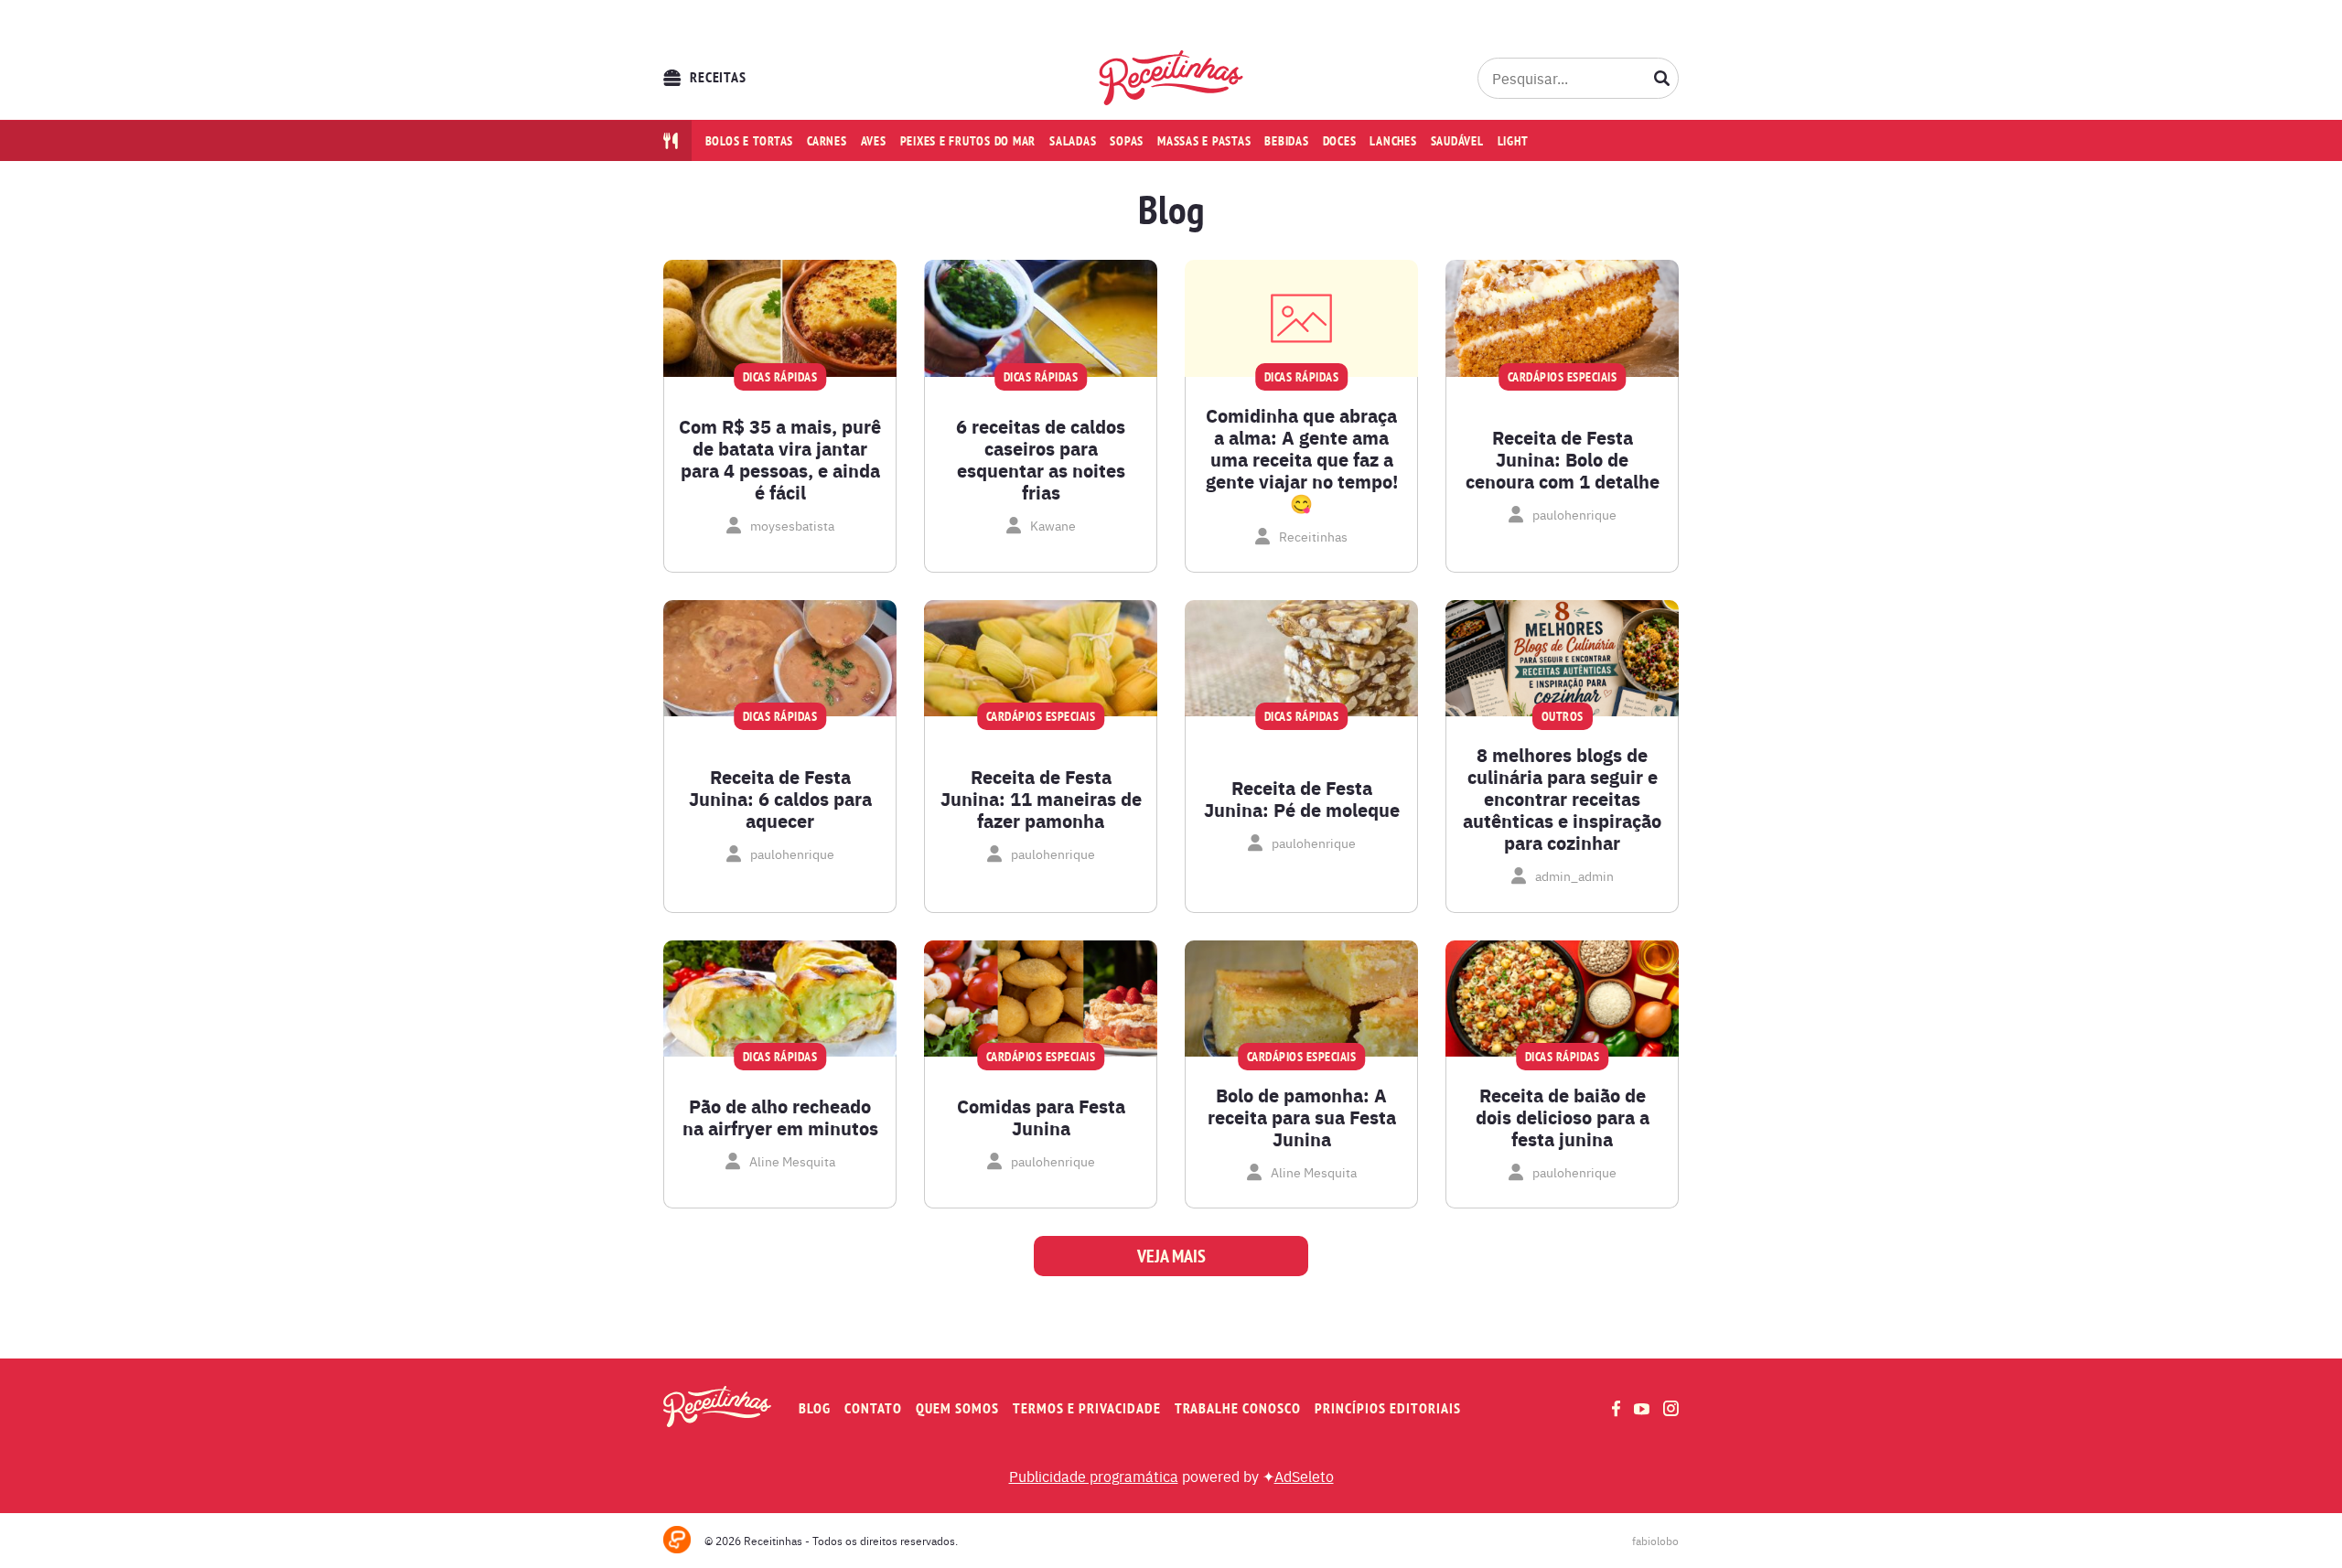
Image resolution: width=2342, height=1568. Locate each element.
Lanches (1393, 141)
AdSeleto (1304, 1476)
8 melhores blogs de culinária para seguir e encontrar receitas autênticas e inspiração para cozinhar (1562, 799)
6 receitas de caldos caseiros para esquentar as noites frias (1041, 459)
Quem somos (957, 1408)
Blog (815, 1408)
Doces (1340, 141)
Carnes (827, 141)
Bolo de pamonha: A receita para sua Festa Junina (1302, 1117)
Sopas (1127, 141)
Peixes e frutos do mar (968, 141)
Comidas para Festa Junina (1041, 1117)
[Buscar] (1662, 78)
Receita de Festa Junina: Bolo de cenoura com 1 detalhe (1563, 459)
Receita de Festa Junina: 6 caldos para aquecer (780, 799)
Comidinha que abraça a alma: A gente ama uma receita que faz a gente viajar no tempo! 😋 (1302, 459)
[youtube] (1642, 1409)
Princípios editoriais (1388, 1408)
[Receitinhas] (1171, 78)
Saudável (1457, 141)
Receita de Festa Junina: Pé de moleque (1302, 799)
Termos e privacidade (1087, 1408)
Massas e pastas (1204, 141)
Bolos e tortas (750, 141)
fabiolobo (1655, 1541)
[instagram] (1671, 1408)
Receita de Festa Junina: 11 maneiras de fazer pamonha (1041, 799)
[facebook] (1616, 1408)
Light (1513, 141)
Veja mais (1171, 1256)
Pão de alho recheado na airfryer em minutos (780, 1117)
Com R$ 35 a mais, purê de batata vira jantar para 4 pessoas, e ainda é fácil (780, 459)
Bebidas (1286, 141)
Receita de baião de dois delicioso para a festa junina (1563, 1117)
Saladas (1073, 141)
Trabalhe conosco (1238, 1408)
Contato (873, 1408)
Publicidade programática (1094, 1476)
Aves (874, 141)
